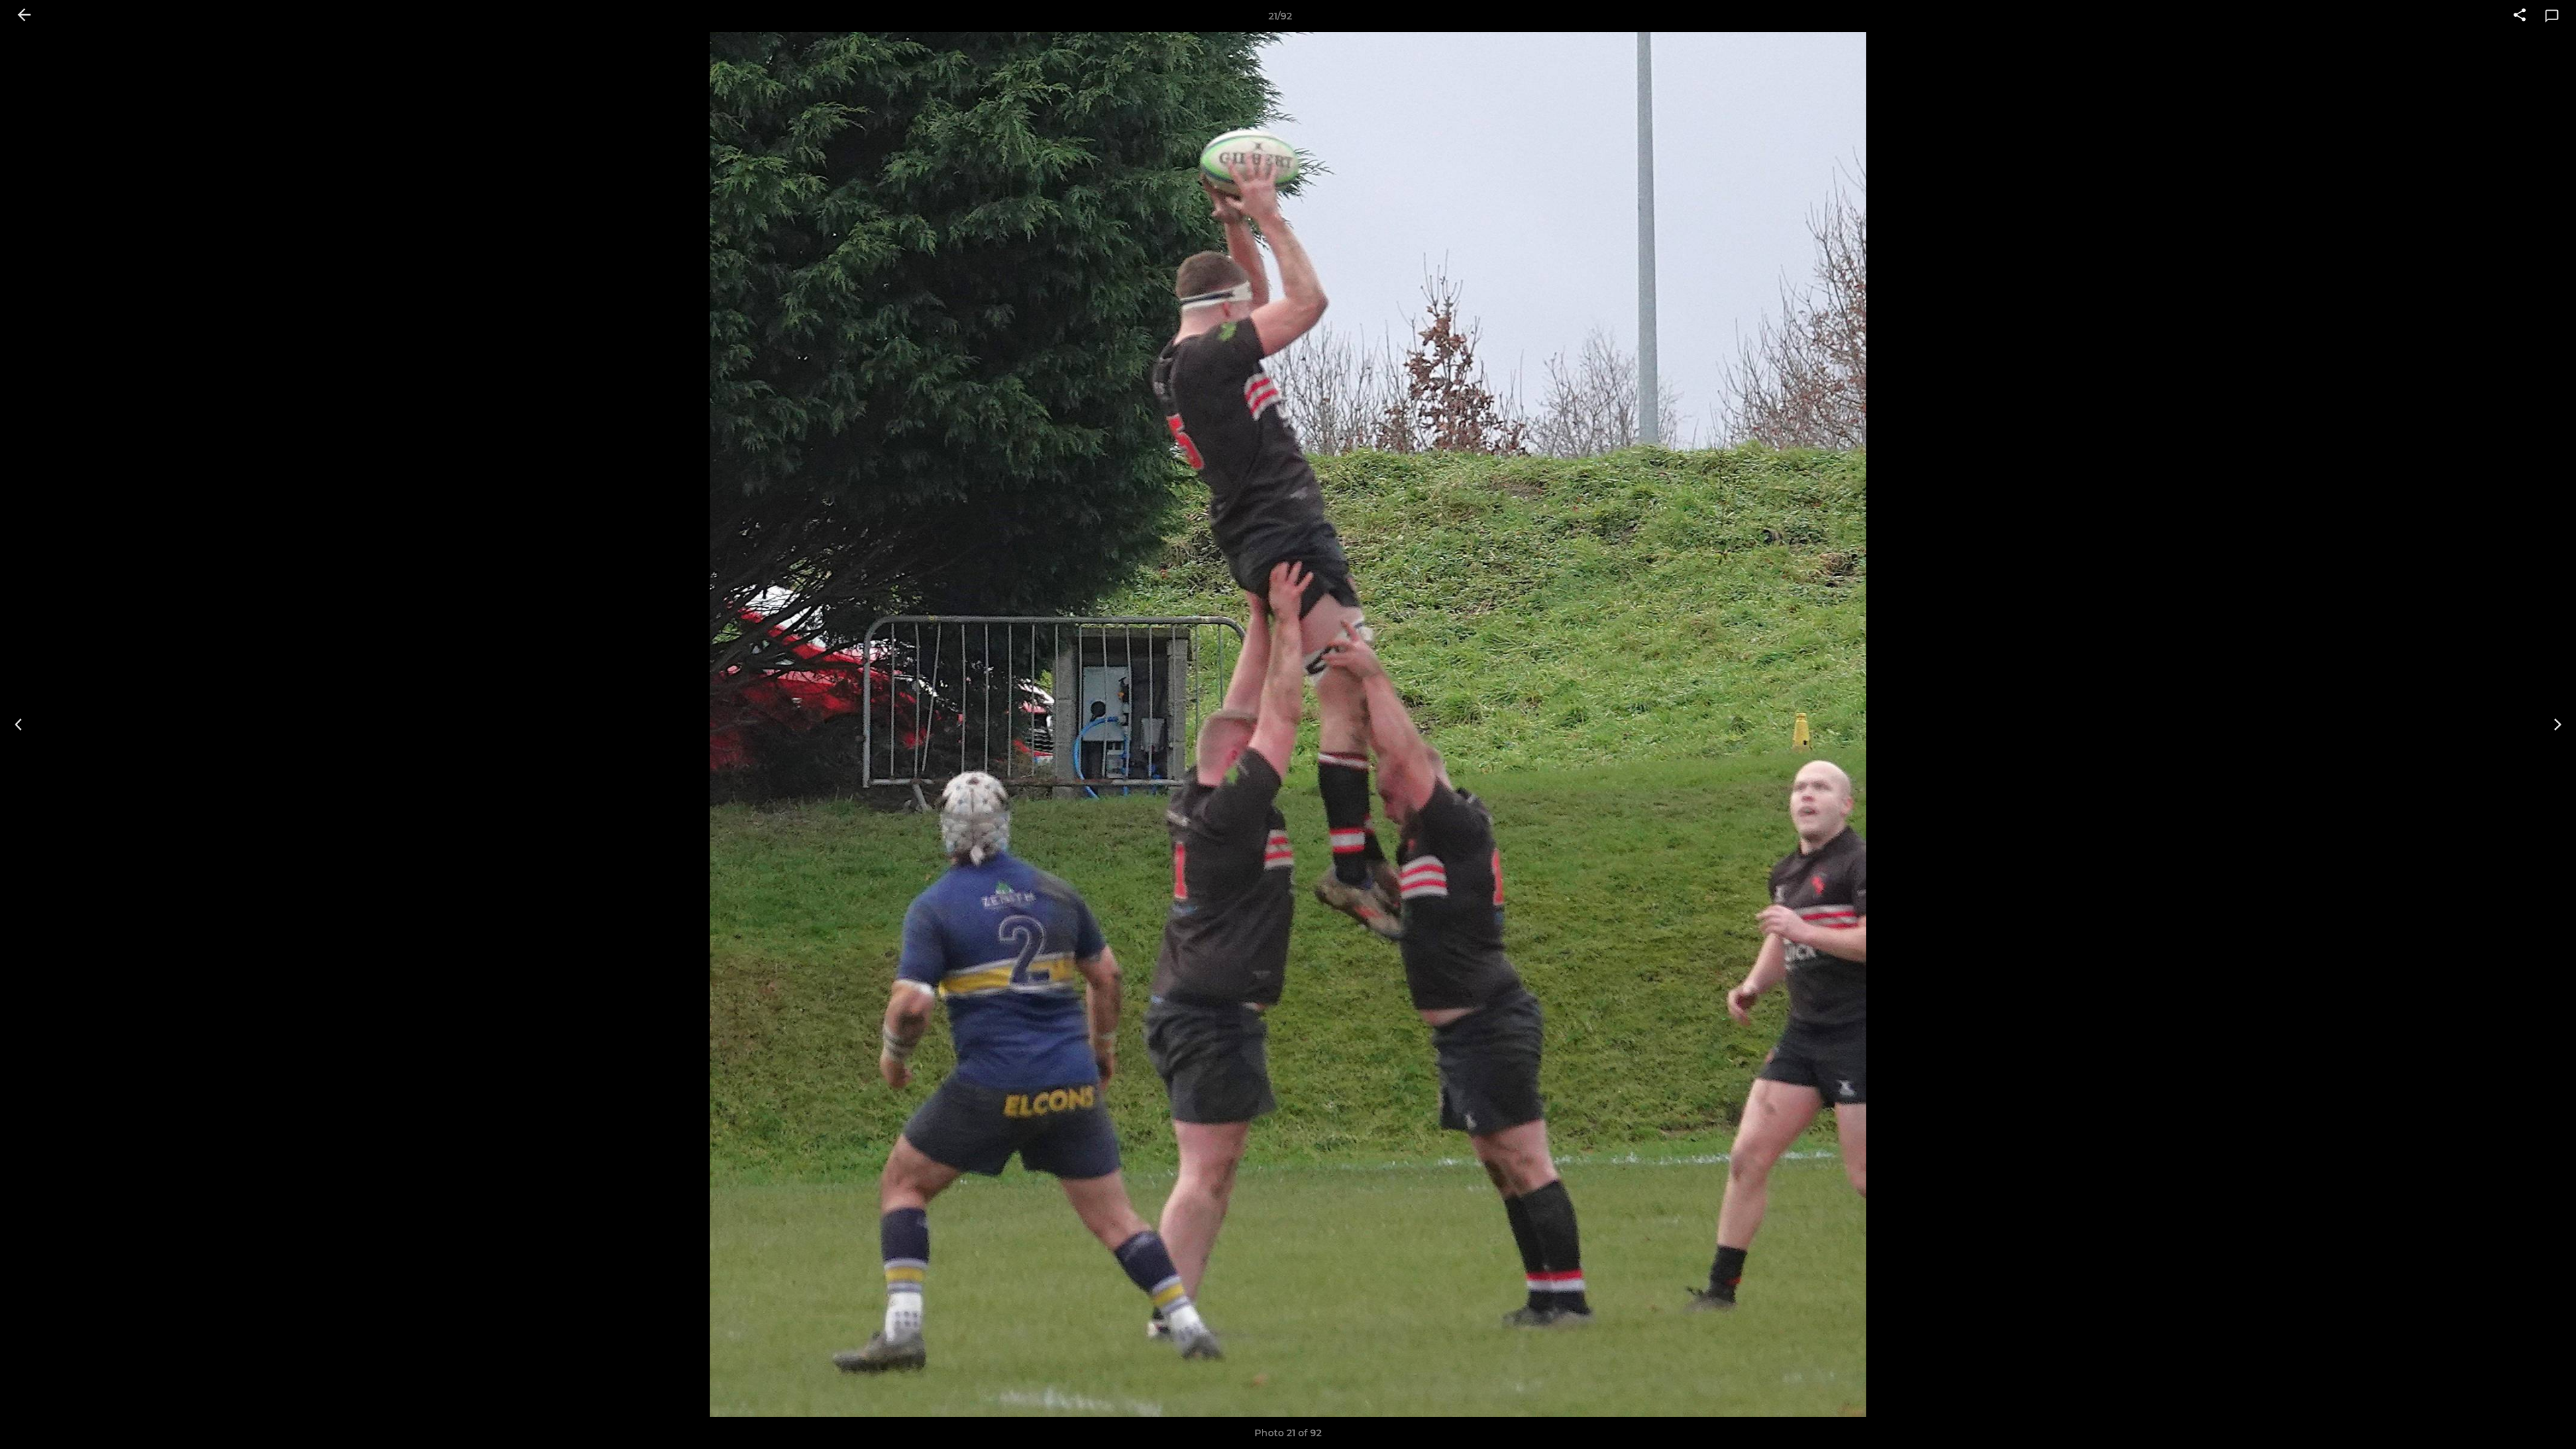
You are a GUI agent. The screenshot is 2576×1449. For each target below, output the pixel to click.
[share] (2520, 16)
